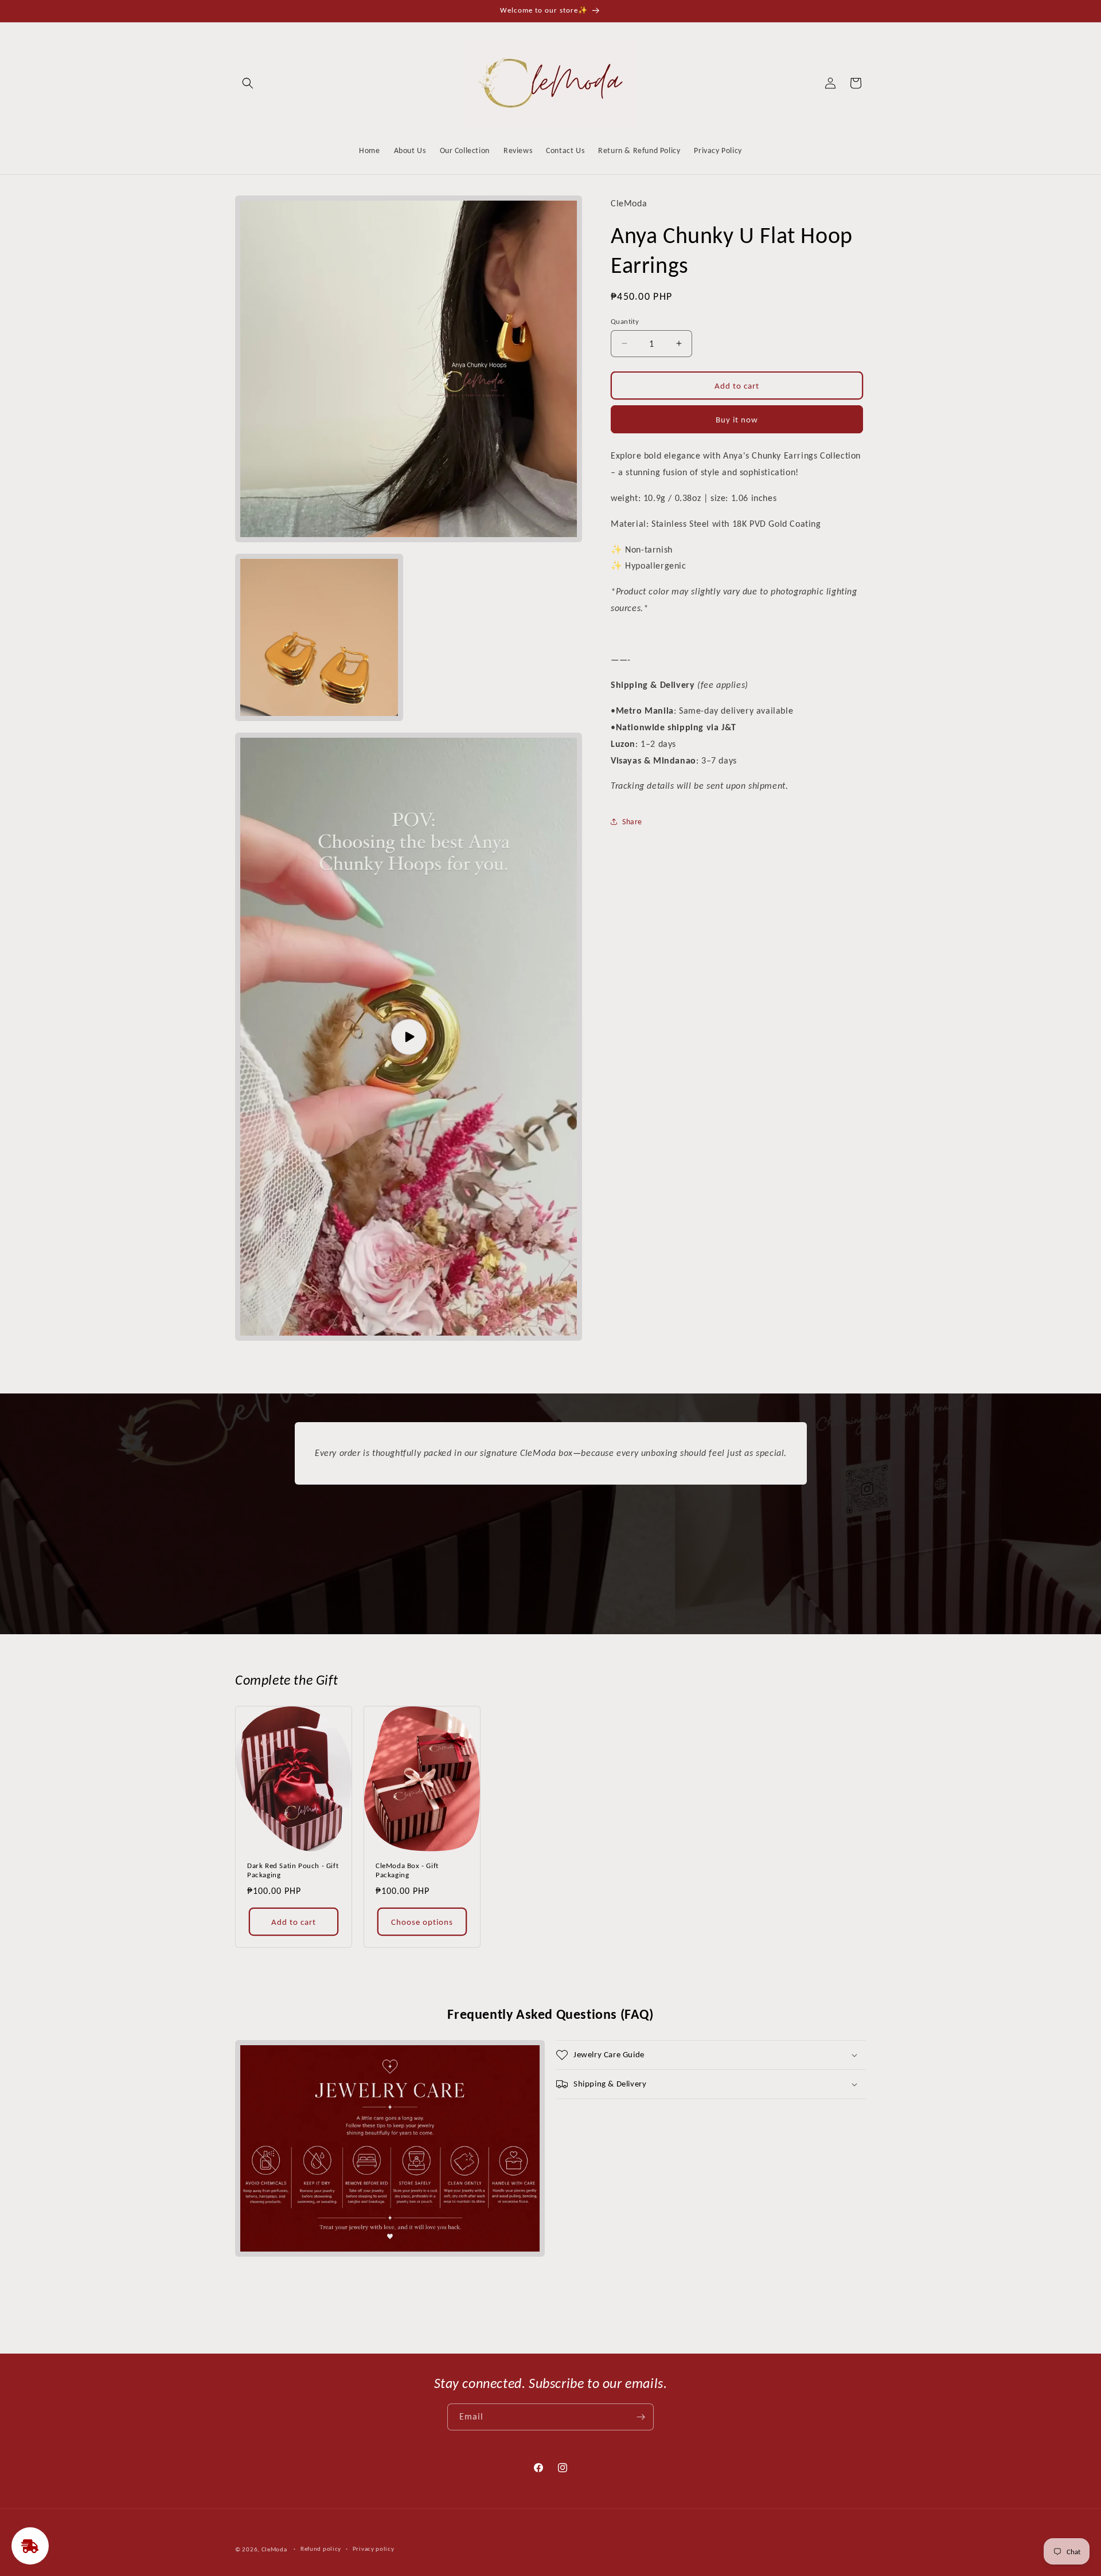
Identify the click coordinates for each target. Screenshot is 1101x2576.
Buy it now (737, 419)
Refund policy (321, 2549)
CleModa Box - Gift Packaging (407, 1870)
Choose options (422, 1922)
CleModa (274, 2549)
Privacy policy (374, 2549)
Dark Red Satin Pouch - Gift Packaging (293, 1870)
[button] (248, 83)
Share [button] (632, 821)
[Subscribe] (641, 2417)
